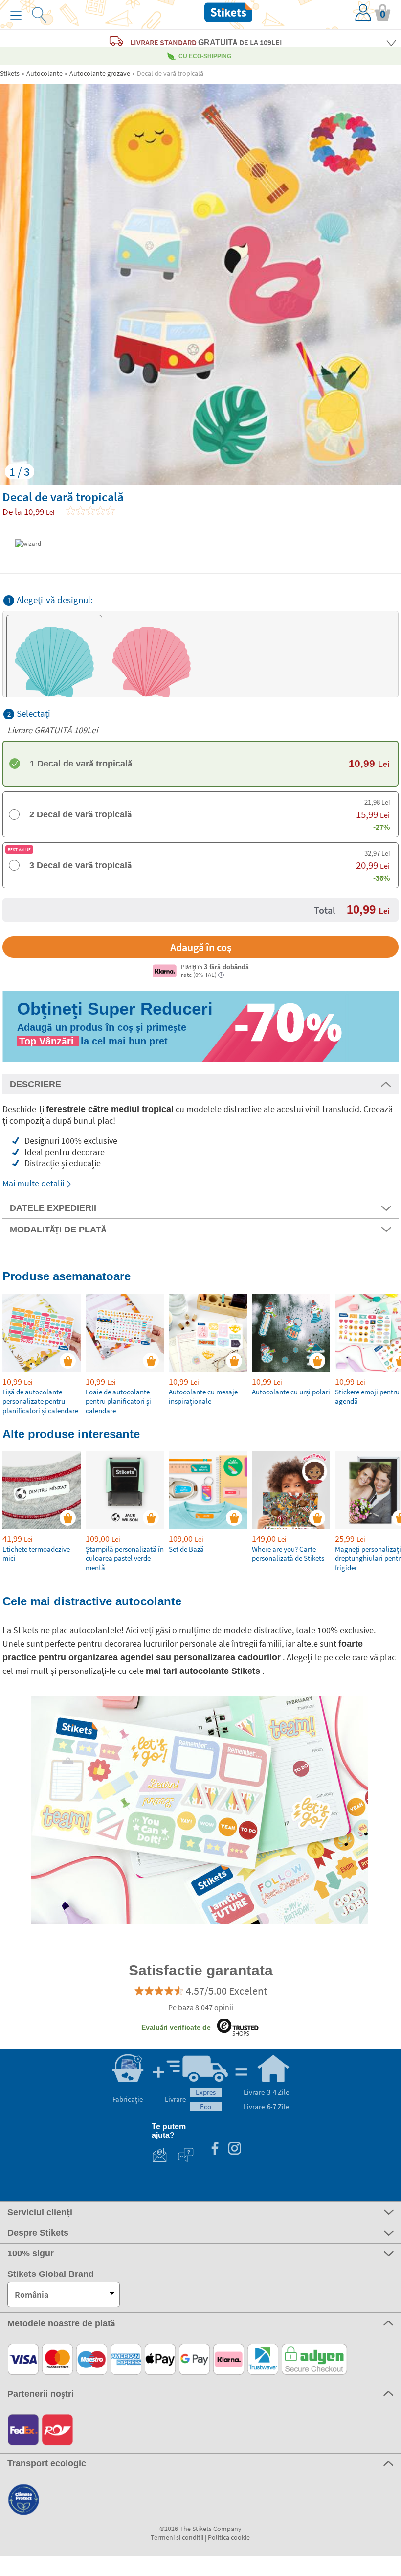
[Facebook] (215, 2149)
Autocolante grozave (100, 73)
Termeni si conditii (177, 2537)
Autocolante (45, 73)
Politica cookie (229, 2537)
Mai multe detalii (33, 1183)
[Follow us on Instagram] (234, 2149)
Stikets (10, 73)
